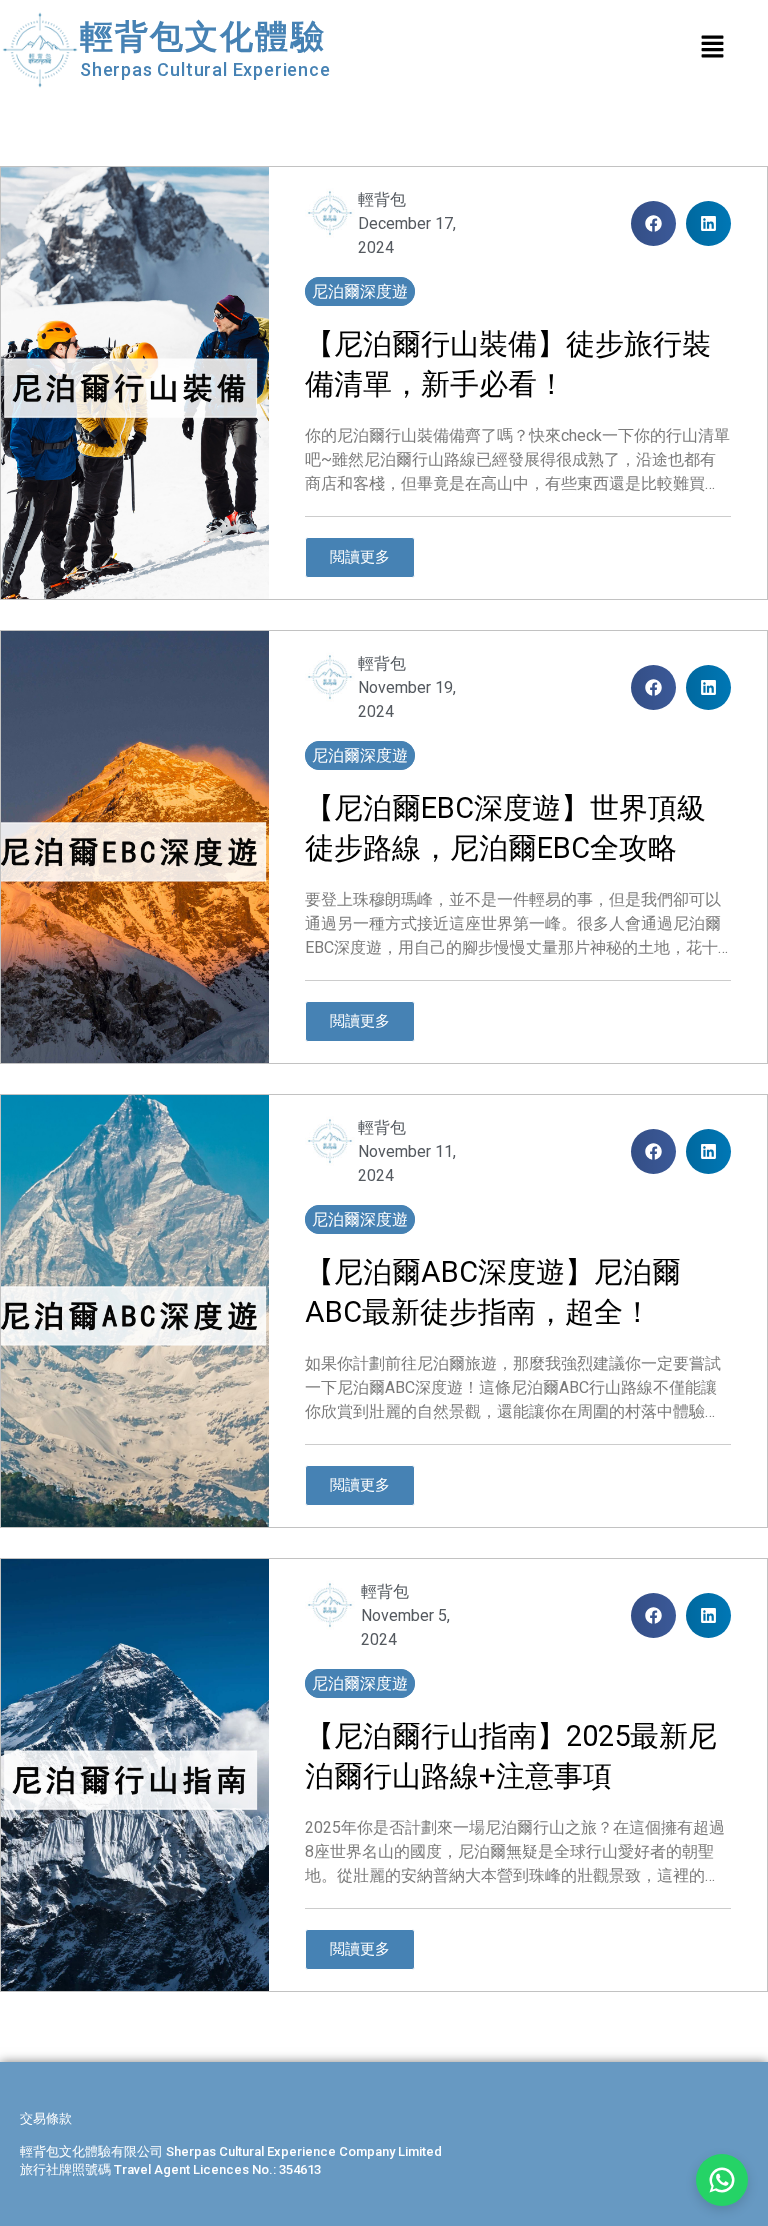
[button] (653, 223)
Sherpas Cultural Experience (205, 69)
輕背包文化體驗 (203, 36)
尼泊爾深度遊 (360, 291)
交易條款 (46, 2118)
